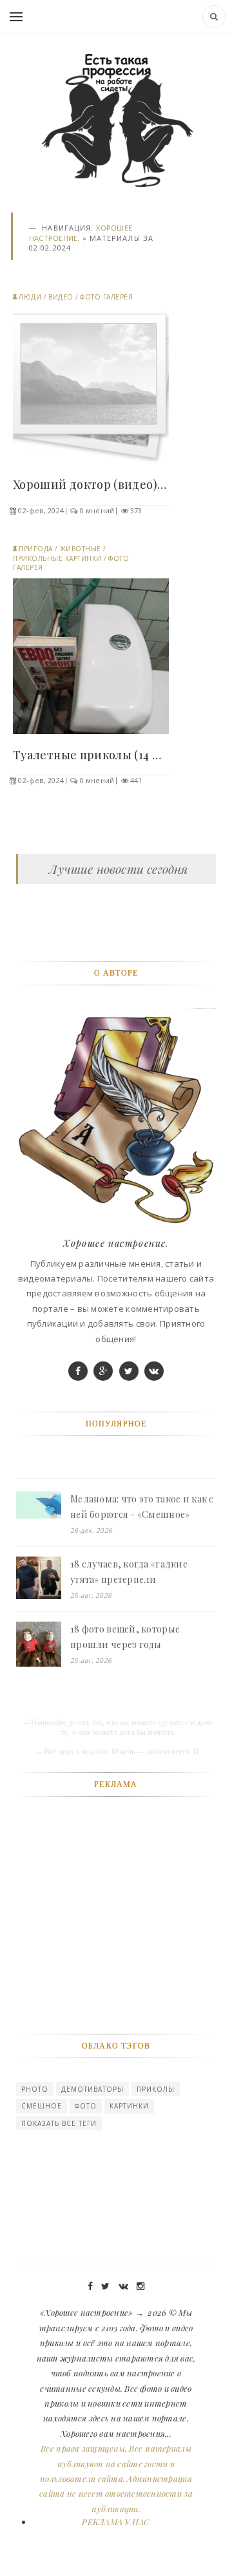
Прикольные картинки (57, 558)
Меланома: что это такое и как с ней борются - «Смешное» (142, 1507)
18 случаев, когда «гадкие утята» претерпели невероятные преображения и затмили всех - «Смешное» (140, 1573)
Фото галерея (106, 297)
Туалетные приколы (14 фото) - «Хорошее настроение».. (91, 755)
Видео (61, 297)
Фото (86, 2106)
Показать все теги (59, 2123)
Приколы (156, 2089)
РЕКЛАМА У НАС (116, 2522)
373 (136, 510)
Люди (30, 297)
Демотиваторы (92, 2089)
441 (136, 780)
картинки (129, 2106)
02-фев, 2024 (41, 510)
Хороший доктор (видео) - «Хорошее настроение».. (91, 484)
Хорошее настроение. (116, 1243)
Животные (81, 549)
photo (35, 2089)
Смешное (42, 2106)
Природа (36, 549)
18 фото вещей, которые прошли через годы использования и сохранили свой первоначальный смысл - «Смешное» (142, 1638)
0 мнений (97, 510)
